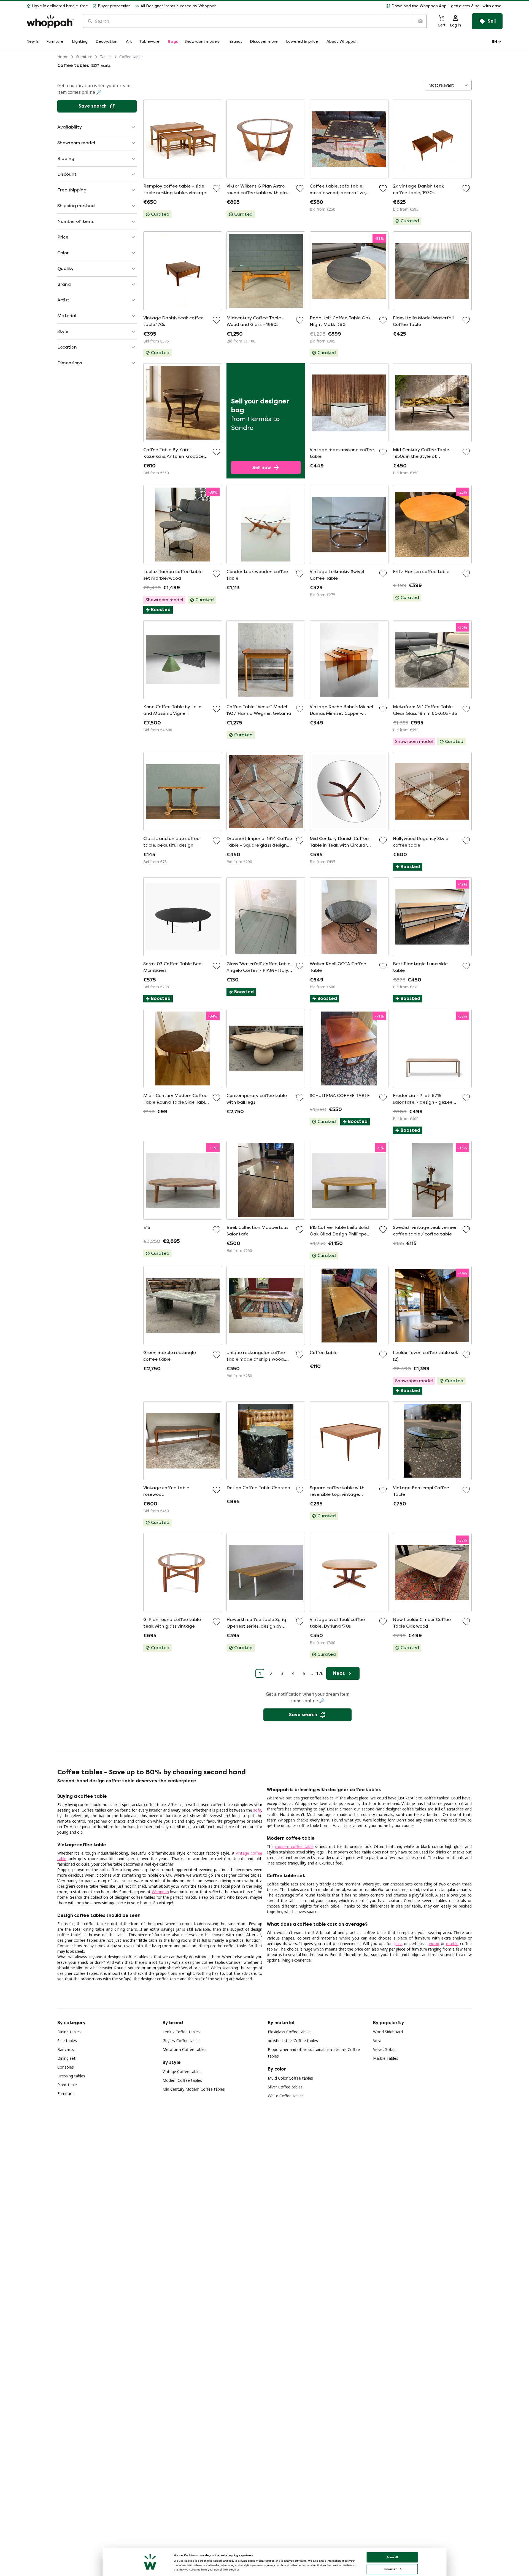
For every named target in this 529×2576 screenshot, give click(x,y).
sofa (257, 1810)
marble (452, 1944)
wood (434, 1944)
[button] (362, 6)
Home (63, 57)
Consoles (66, 2067)
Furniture (84, 57)
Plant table (67, 2085)
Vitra (377, 2041)
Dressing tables (71, 2076)
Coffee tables (131, 57)
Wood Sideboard (388, 2032)
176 (320, 1673)
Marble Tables (386, 2058)
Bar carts (66, 2049)
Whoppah (160, 1892)
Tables (106, 57)
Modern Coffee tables (182, 2080)
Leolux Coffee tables (181, 2032)
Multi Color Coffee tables (290, 2078)
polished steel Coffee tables (293, 2041)
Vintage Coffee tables (182, 2071)
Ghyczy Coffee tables (182, 2041)
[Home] (50, 21)
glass (398, 1944)
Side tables (67, 2041)
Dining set (66, 2058)
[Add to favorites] (217, 188)
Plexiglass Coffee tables (289, 2032)
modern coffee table (294, 1846)
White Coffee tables (286, 2096)
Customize (390, 2569)
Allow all (392, 2557)
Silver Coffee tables (285, 2087)
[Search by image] (420, 21)
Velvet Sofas (384, 2049)
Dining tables (69, 2032)
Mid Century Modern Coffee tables (194, 2089)
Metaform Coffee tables (184, 2049)
